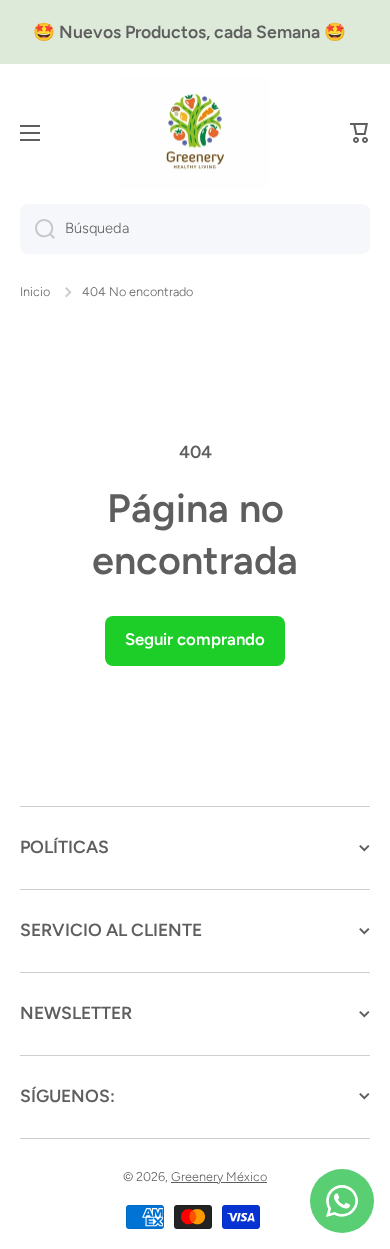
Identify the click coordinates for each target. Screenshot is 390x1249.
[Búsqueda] (37, 229)
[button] (360, 133)
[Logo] (195, 133)
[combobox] (195, 229)
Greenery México (219, 1176)
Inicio (35, 291)
